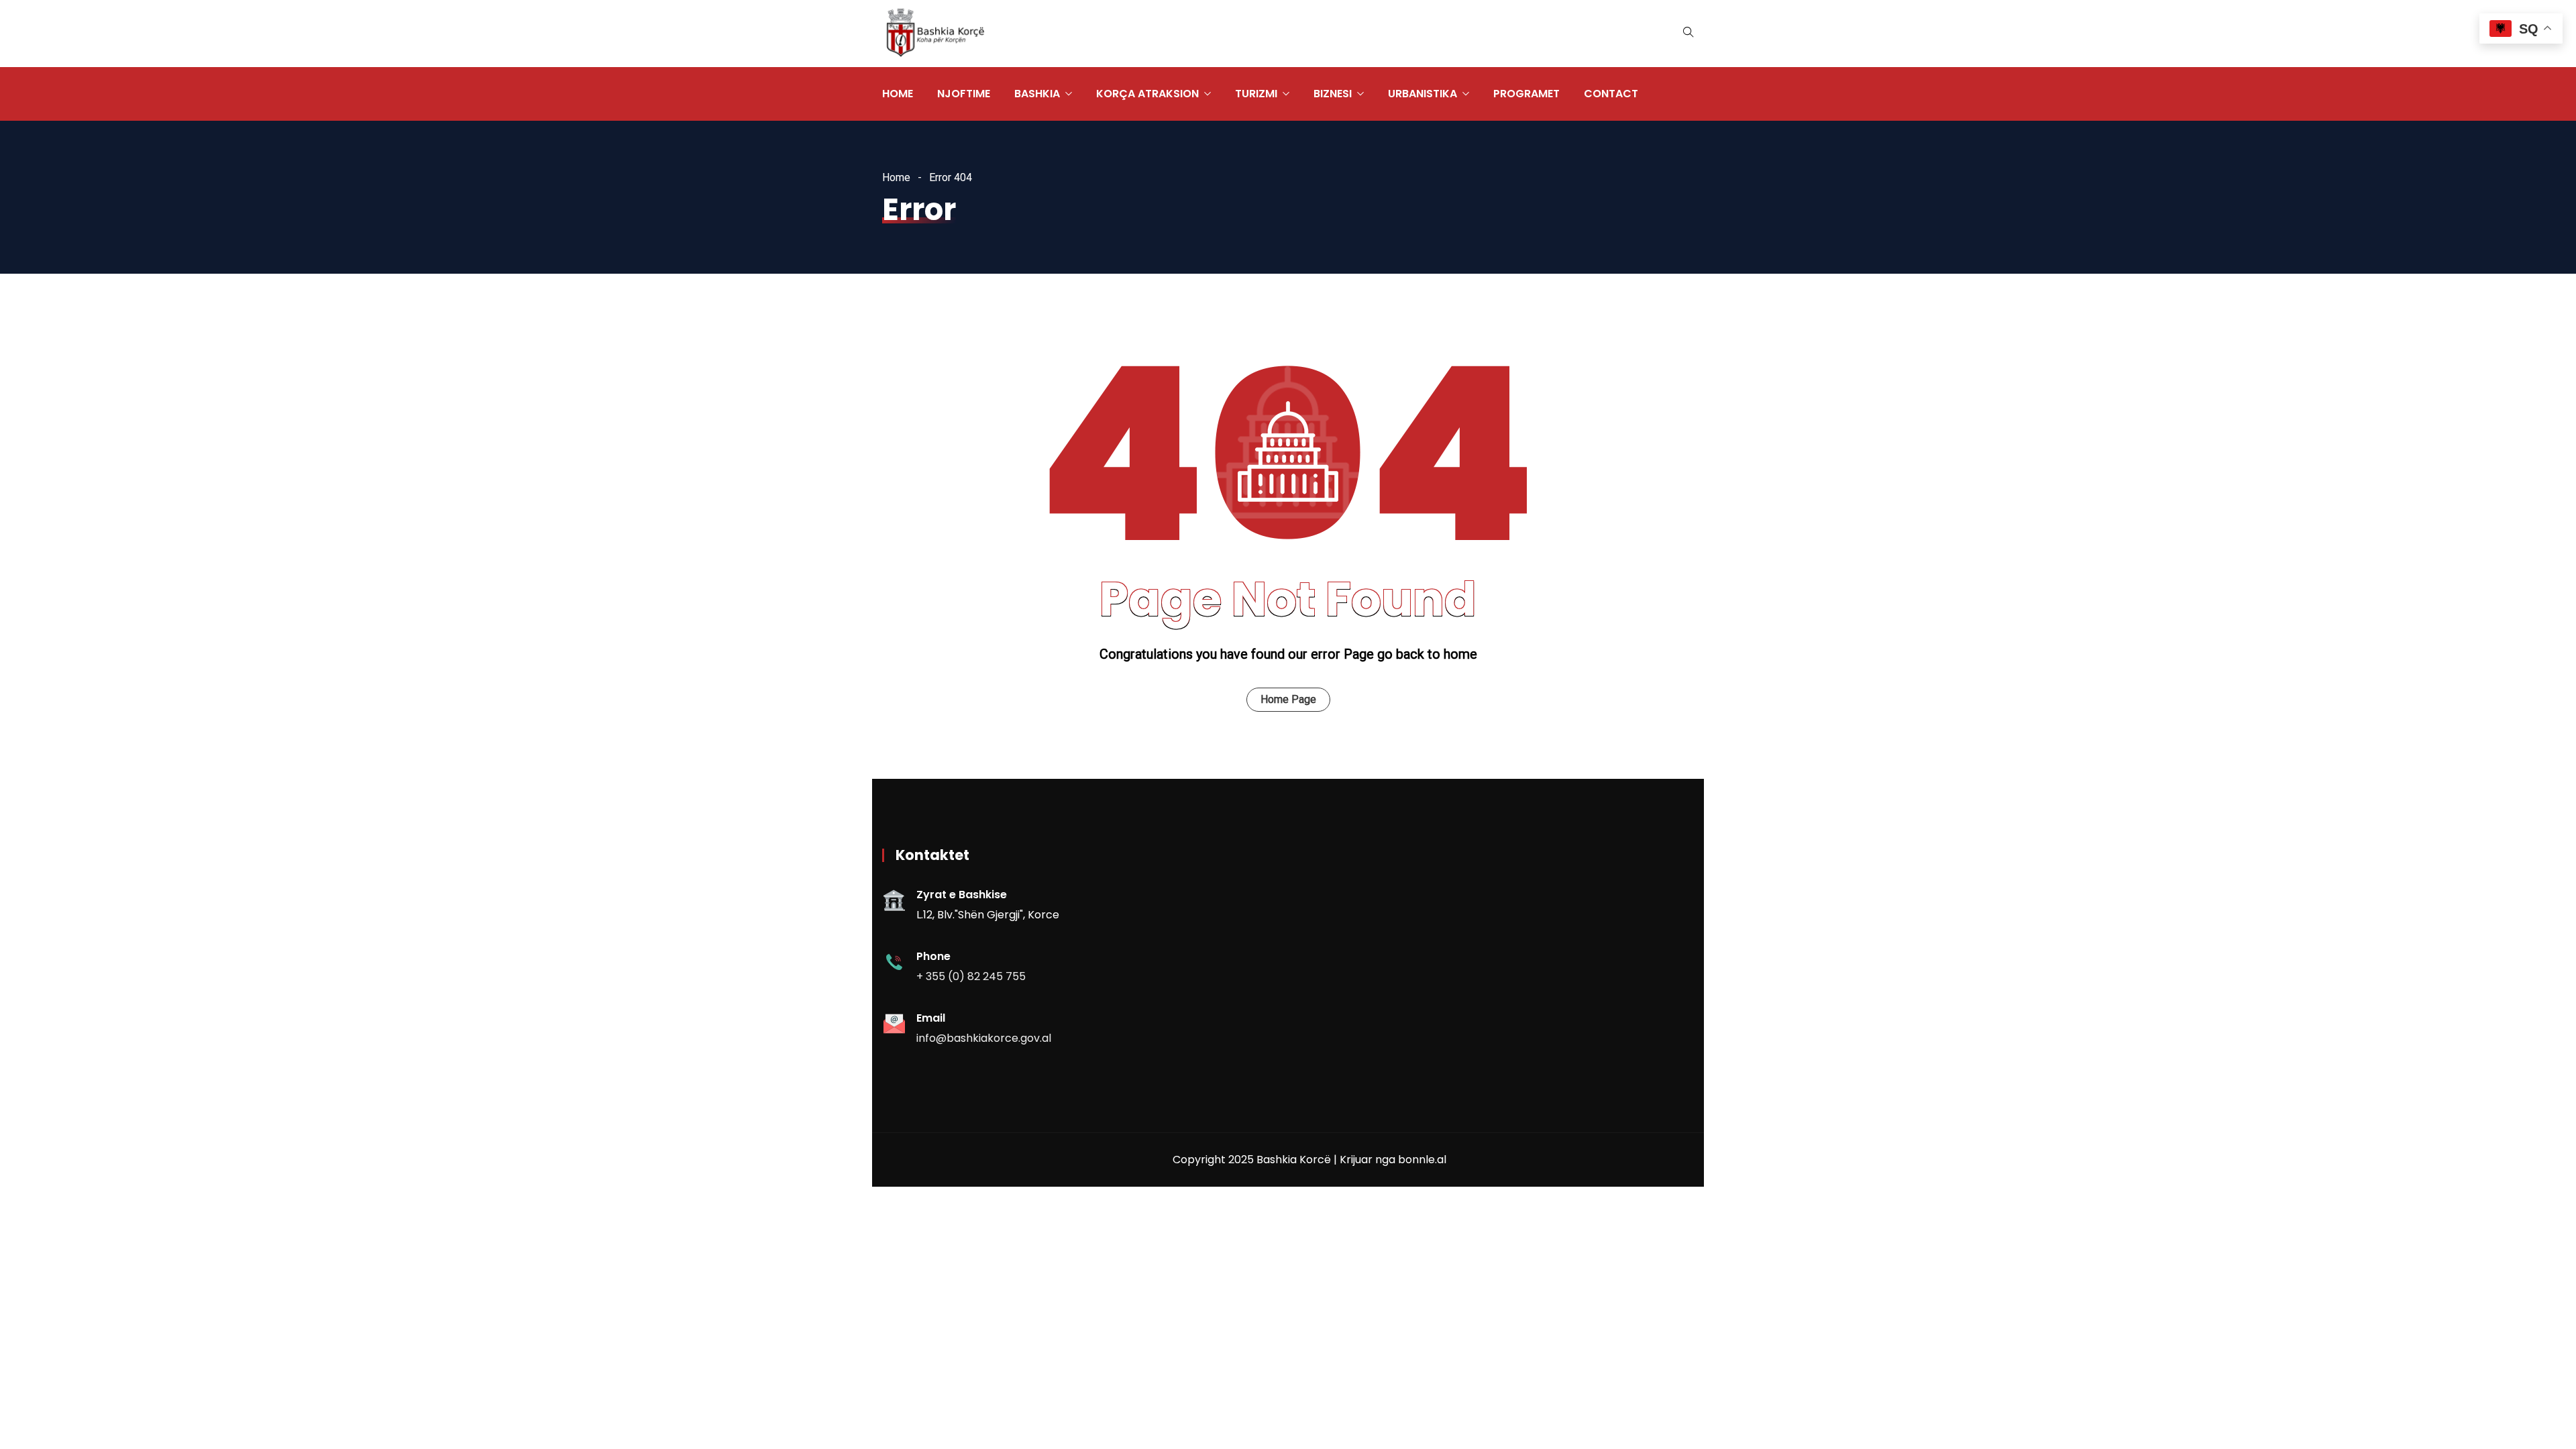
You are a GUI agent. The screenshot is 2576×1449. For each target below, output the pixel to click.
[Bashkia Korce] (935, 34)
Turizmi (1256, 94)
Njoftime (964, 94)
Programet (1526, 94)
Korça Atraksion (1147, 94)
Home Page (1288, 699)
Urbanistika (1423, 94)
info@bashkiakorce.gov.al (984, 1038)
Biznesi (1333, 94)
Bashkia (1037, 94)
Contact (1611, 94)
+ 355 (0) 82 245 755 (971, 976)
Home (898, 94)
